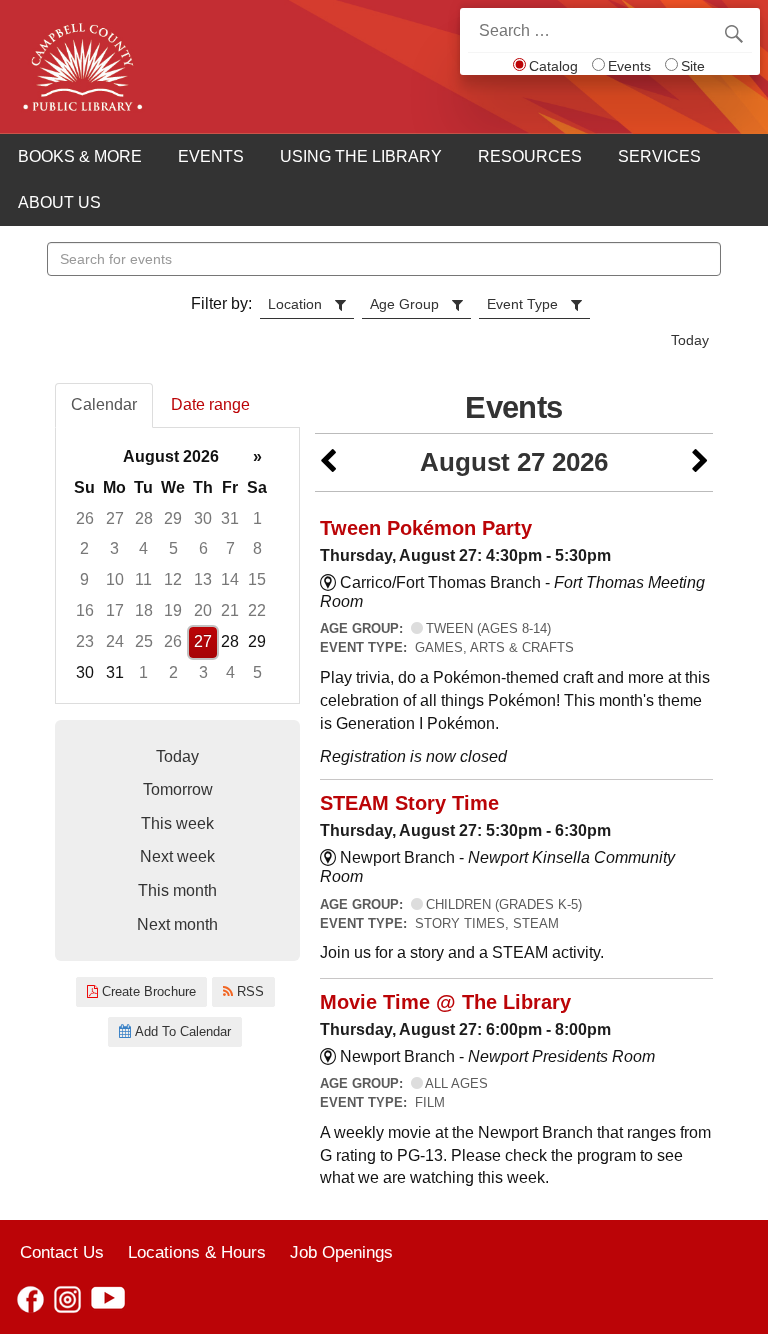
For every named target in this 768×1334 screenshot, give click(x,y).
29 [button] (173, 518)
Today (690, 340)
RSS (248, 991)
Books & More (80, 156)
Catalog (553, 66)
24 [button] (115, 641)
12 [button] (173, 579)
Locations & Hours (197, 1252)
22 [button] (257, 610)
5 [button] (173, 548)
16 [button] (85, 610)
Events (629, 66)
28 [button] (144, 518)
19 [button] (173, 610)
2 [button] (84, 548)
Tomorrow (178, 789)
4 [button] (143, 548)
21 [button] (230, 610)
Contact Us (62, 1252)
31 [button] (230, 518)
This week (177, 823)
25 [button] (144, 641)
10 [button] (115, 579)
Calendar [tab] (104, 404)
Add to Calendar (181, 1031)
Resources (530, 156)
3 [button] (114, 548)
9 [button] (84, 579)
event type (522, 304)
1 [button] (257, 518)
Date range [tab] (210, 404)
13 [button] (203, 579)
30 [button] (203, 518)
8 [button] (257, 548)
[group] (177, 565)
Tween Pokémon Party (426, 528)
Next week (177, 856)
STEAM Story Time (409, 803)
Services (659, 156)
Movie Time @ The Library (445, 1002)
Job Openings (341, 1252)
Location (295, 304)
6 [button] (203, 548)
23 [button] (85, 641)
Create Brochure (147, 991)
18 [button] (144, 610)
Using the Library (361, 156)
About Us (59, 202)
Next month (177, 924)
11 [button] (143, 579)
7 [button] (230, 548)
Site (693, 66)
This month (177, 890)
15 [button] (257, 579)
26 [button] (85, 518)
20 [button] (203, 610)
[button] (328, 462)
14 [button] (230, 579)
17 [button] (115, 610)
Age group (404, 304)
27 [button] (115, 518)
